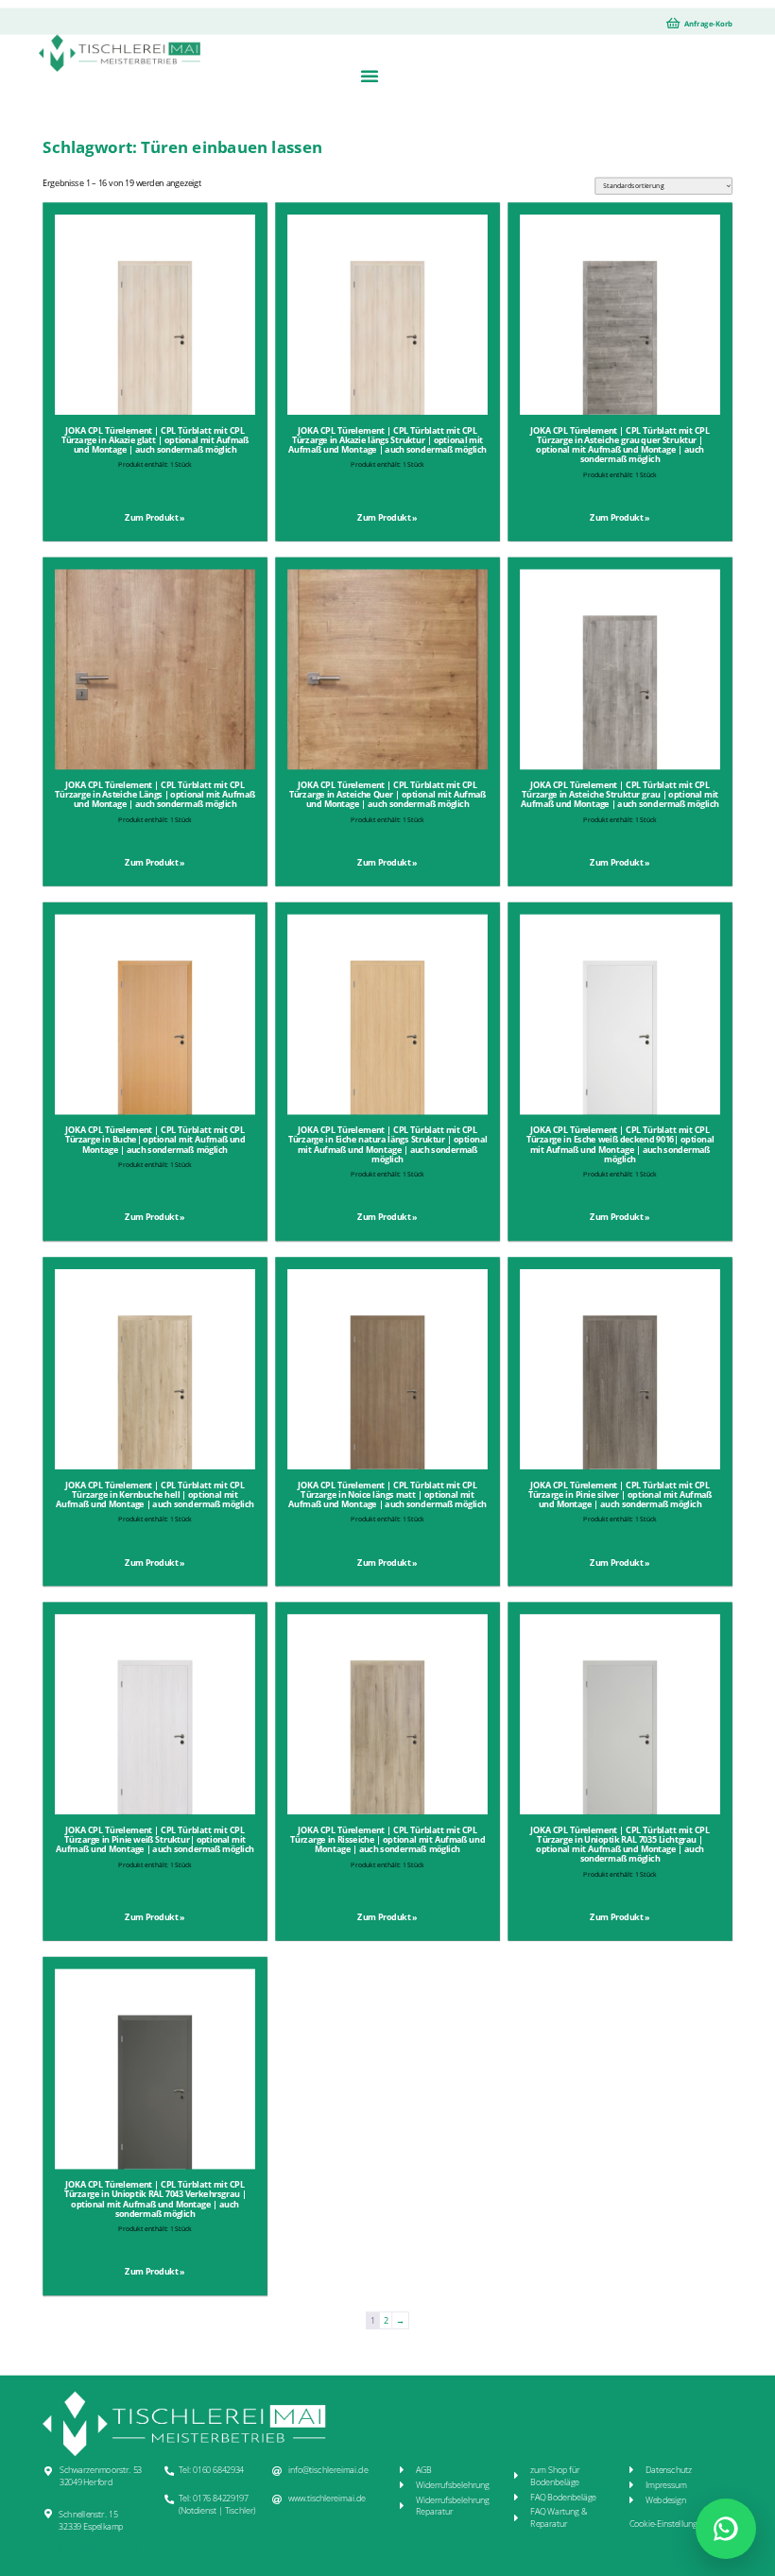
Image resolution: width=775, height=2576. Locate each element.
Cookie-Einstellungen (668, 2524)
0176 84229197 (221, 2499)
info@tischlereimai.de (328, 2470)
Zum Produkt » (155, 518)
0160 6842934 (218, 2470)
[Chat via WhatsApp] (726, 2529)
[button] (369, 75)
